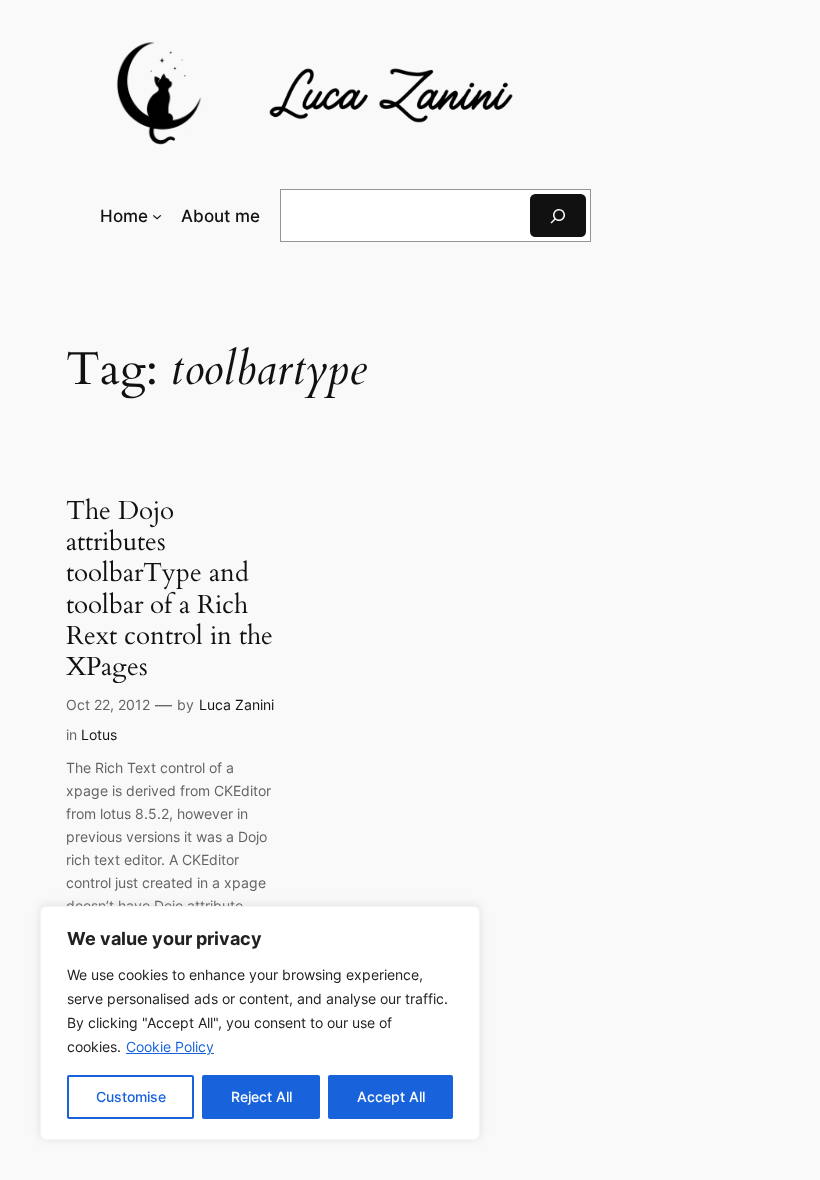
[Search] (558, 215)
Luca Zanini (236, 704)
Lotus (99, 734)
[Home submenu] (157, 216)
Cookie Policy (170, 1046)
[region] (260, 1023)
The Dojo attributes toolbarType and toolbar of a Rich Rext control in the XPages (169, 589)
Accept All (391, 1096)
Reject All (261, 1096)
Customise (131, 1096)
